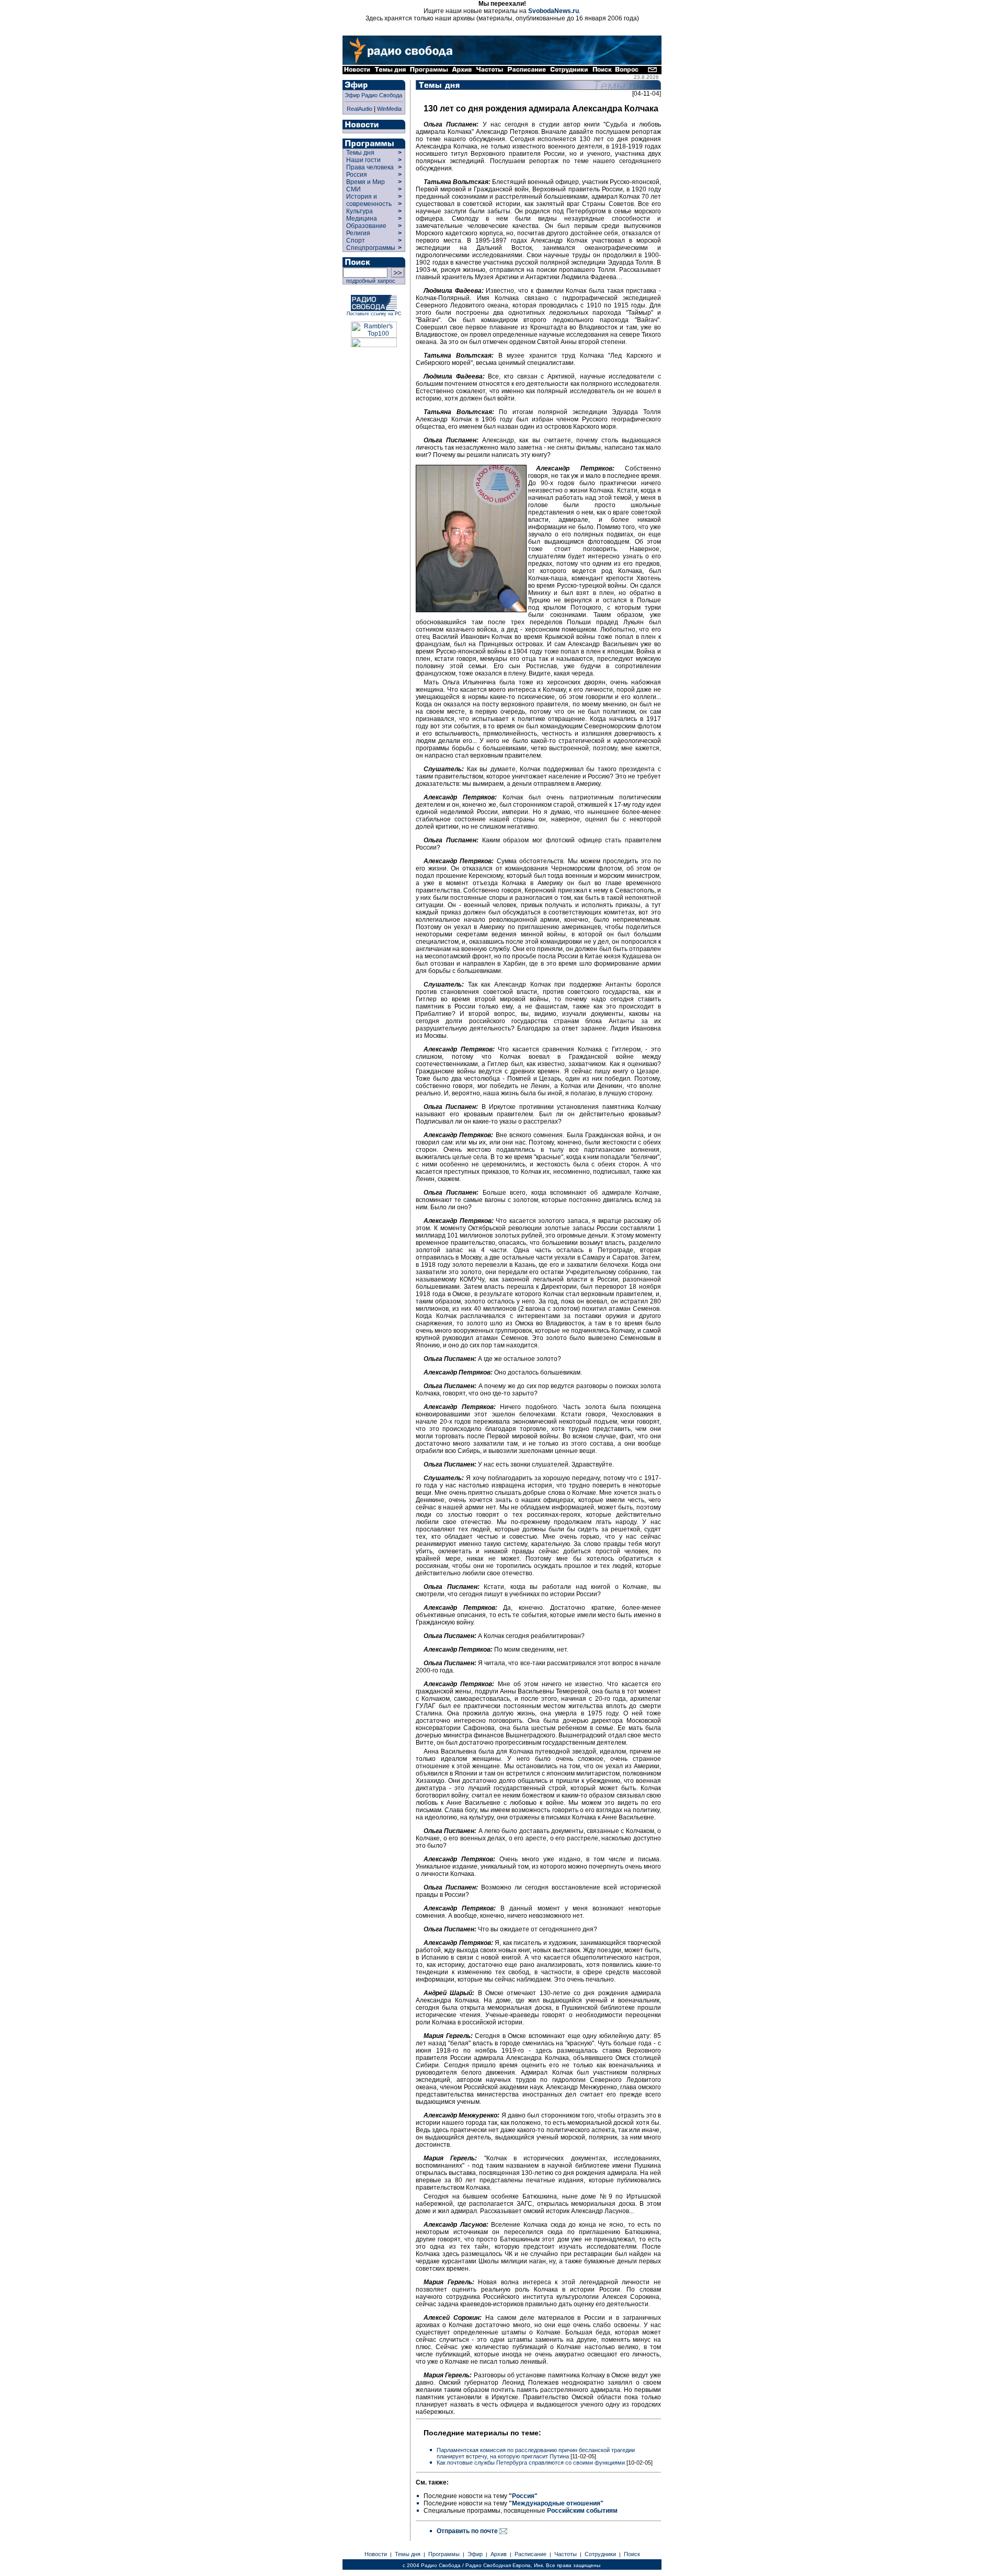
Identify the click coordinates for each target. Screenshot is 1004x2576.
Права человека (370, 167)
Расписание (530, 2554)
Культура (360, 211)
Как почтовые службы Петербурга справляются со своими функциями (531, 2463)
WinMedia (389, 109)
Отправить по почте (468, 2531)
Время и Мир (366, 182)
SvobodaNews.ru (554, 11)
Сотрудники (600, 2554)
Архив (499, 2554)
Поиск (632, 2554)
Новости (376, 2554)
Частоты (566, 2554)
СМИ (353, 189)
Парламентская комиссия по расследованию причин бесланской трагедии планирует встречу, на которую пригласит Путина (536, 2453)
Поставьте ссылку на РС (374, 314)
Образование (366, 226)
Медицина (362, 219)
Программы (444, 2554)
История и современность (369, 200)
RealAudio (360, 109)
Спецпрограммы (370, 248)
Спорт (355, 241)
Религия (358, 233)
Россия (357, 175)
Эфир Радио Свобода (373, 95)
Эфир (475, 2554)
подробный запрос (369, 281)
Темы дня (360, 153)
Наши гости (363, 160)
